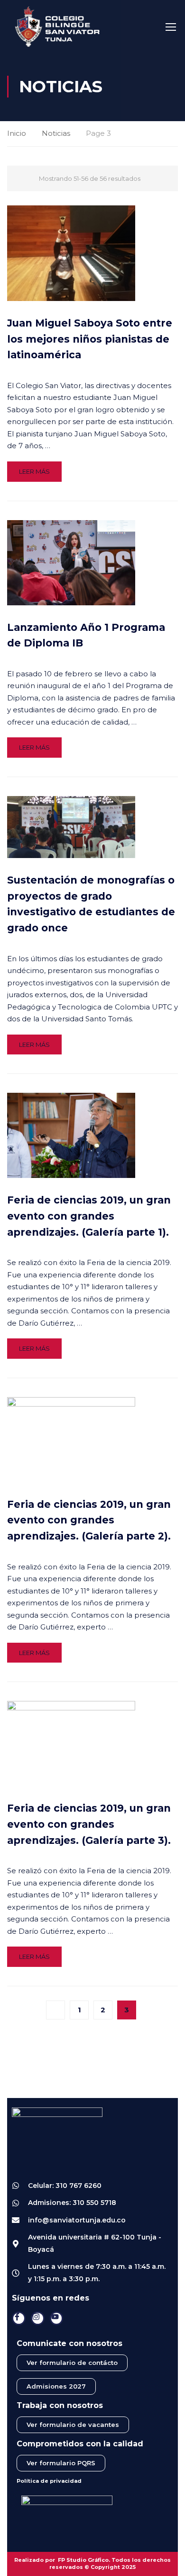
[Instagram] (38, 2318)
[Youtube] (57, 2318)
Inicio (17, 133)
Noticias (56, 133)
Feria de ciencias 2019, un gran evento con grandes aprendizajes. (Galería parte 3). (89, 1824)
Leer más (34, 471)
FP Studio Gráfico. (84, 2560)
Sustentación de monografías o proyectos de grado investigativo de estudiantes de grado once (91, 904)
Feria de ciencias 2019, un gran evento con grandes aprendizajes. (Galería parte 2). (89, 1520)
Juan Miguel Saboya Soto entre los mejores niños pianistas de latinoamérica (90, 339)
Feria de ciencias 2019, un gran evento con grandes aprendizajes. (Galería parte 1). (89, 1216)
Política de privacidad (49, 2481)
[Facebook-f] (19, 2318)
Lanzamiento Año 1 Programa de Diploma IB (86, 635)
